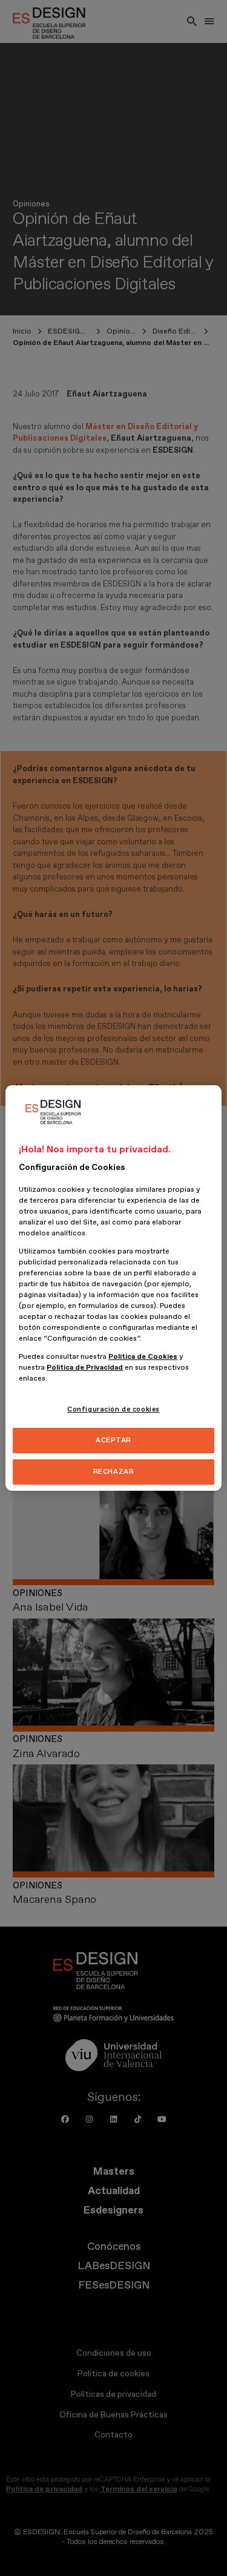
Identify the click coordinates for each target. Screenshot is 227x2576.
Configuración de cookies (113, 1409)
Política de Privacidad (85, 1368)
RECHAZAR (114, 1472)
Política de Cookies (143, 1357)
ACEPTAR (113, 1440)
